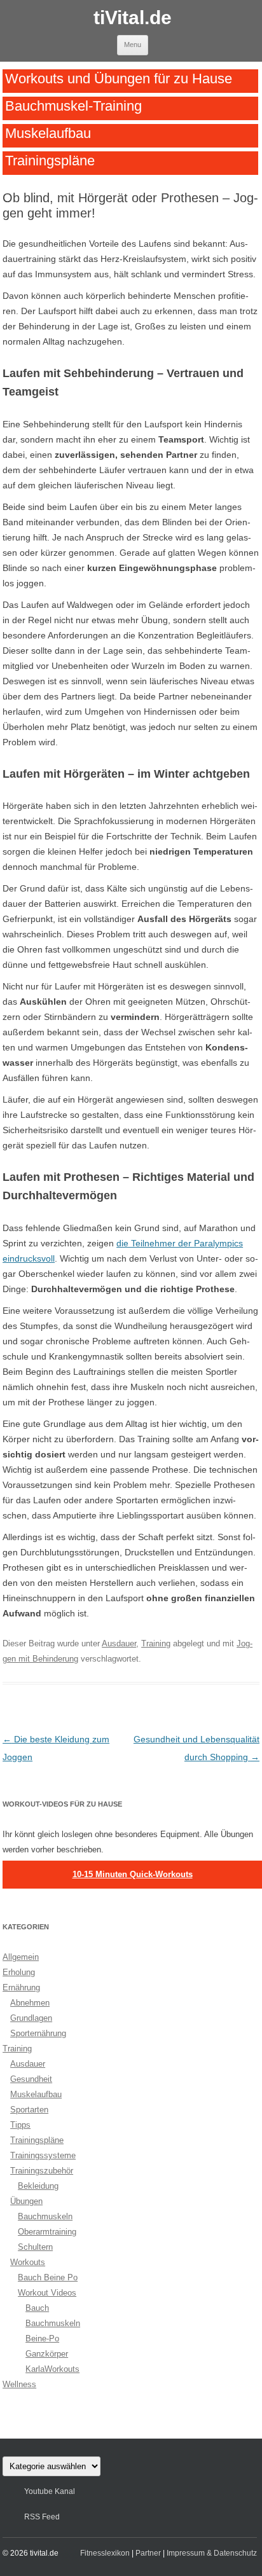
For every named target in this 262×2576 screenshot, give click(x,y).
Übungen (26, 2201)
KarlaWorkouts (52, 2369)
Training (156, 1643)
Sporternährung (38, 2033)
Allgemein (21, 1957)
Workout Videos (47, 2293)
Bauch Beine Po (48, 2277)
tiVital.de (133, 17)
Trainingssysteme (43, 2155)
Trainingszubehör (42, 2171)
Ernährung (21, 1987)
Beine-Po (42, 2338)
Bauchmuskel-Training (73, 106)
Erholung (19, 1972)
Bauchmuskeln (45, 2216)
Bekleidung (38, 2186)
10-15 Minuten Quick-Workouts (133, 1874)
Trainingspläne (50, 160)
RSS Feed (42, 2517)
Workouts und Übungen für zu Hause (119, 78)
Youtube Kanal (50, 2491)
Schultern (35, 2247)
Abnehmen (30, 2003)
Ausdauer (119, 1643)
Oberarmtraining (47, 2232)
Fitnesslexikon (105, 2553)
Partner (148, 2553)
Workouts (28, 2262)
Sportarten (29, 2110)
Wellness (19, 2384)
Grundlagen (31, 2018)
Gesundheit (31, 2079)
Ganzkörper (47, 2354)
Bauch (37, 2308)
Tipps (20, 2125)
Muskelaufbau (48, 133)
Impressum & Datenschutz (212, 2553)
